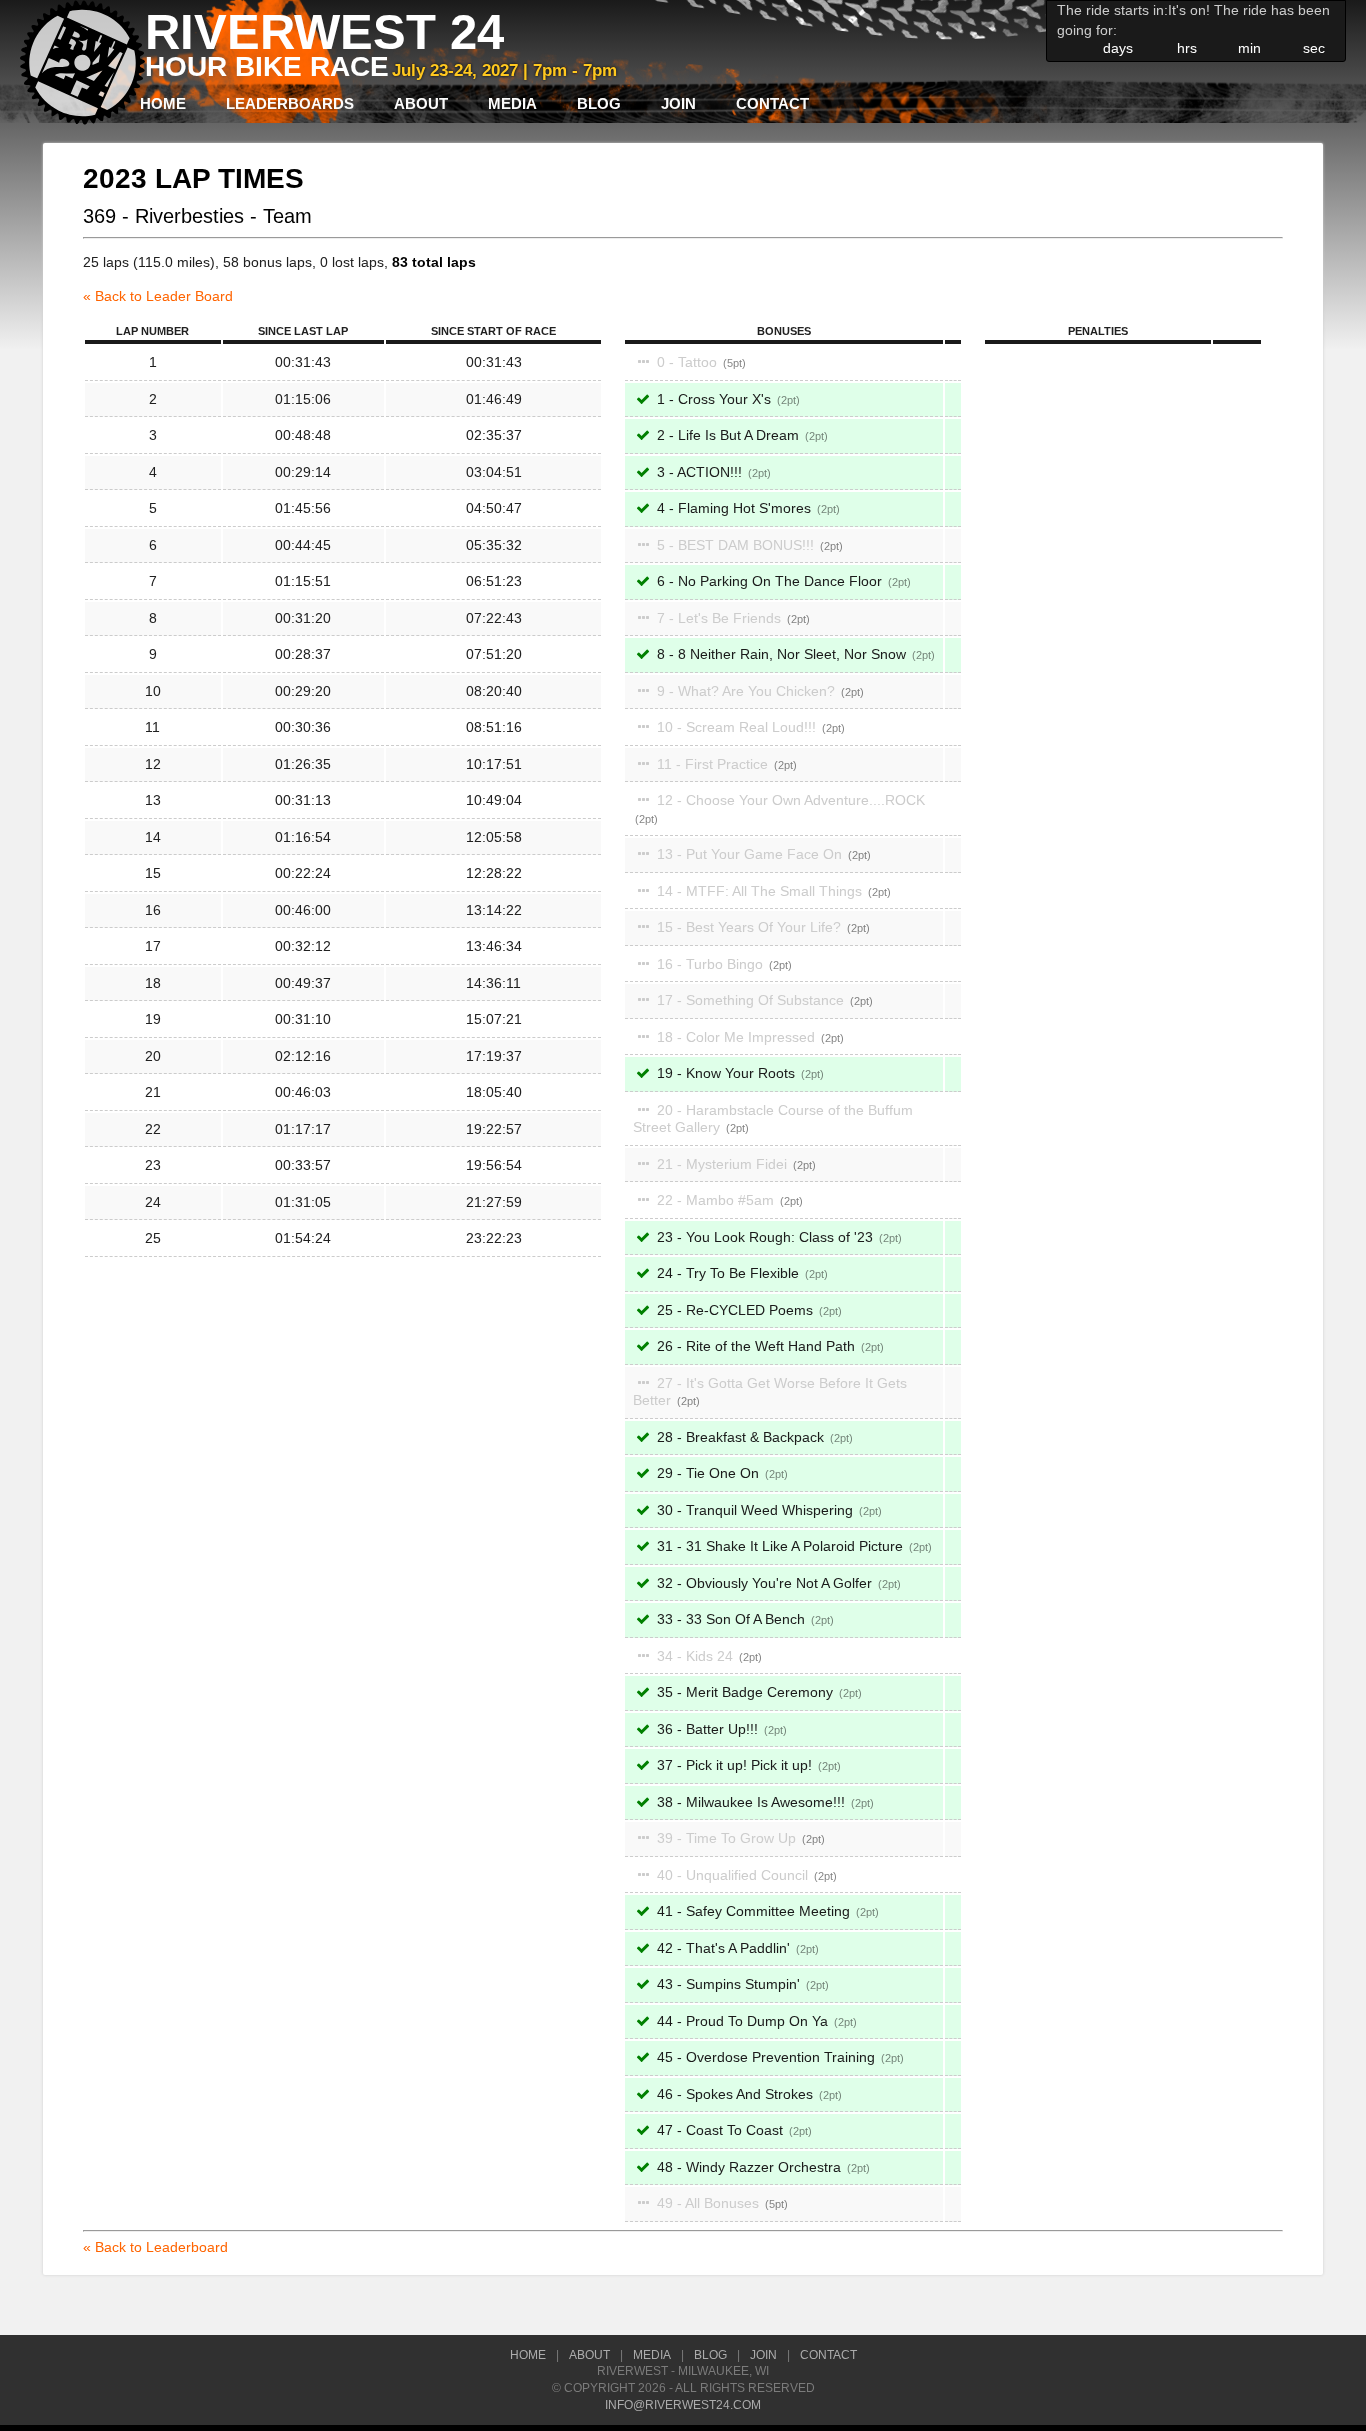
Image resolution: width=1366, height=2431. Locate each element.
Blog (599, 103)
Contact (772, 103)
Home (163, 103)
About (421, 103)
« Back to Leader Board (158, 296)
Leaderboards (290, 103)
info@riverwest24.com (683, 2405)
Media (512, 103)
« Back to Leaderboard (155, 2247)
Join (678, 103)
